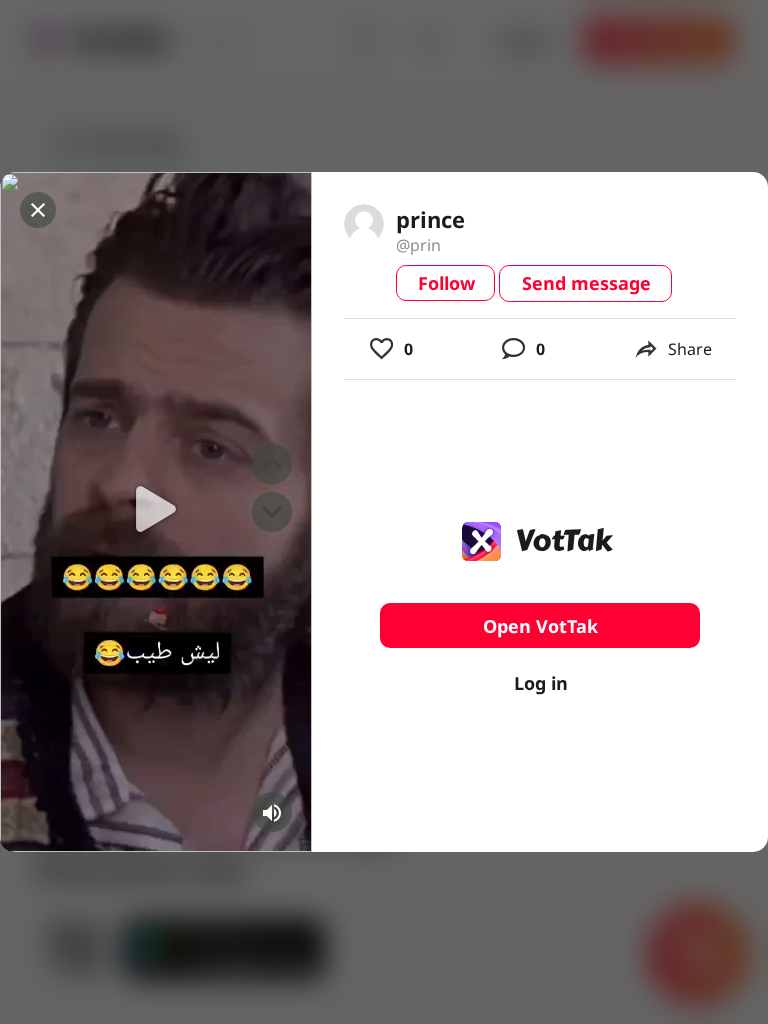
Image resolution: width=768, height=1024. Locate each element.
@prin (418, 245)
